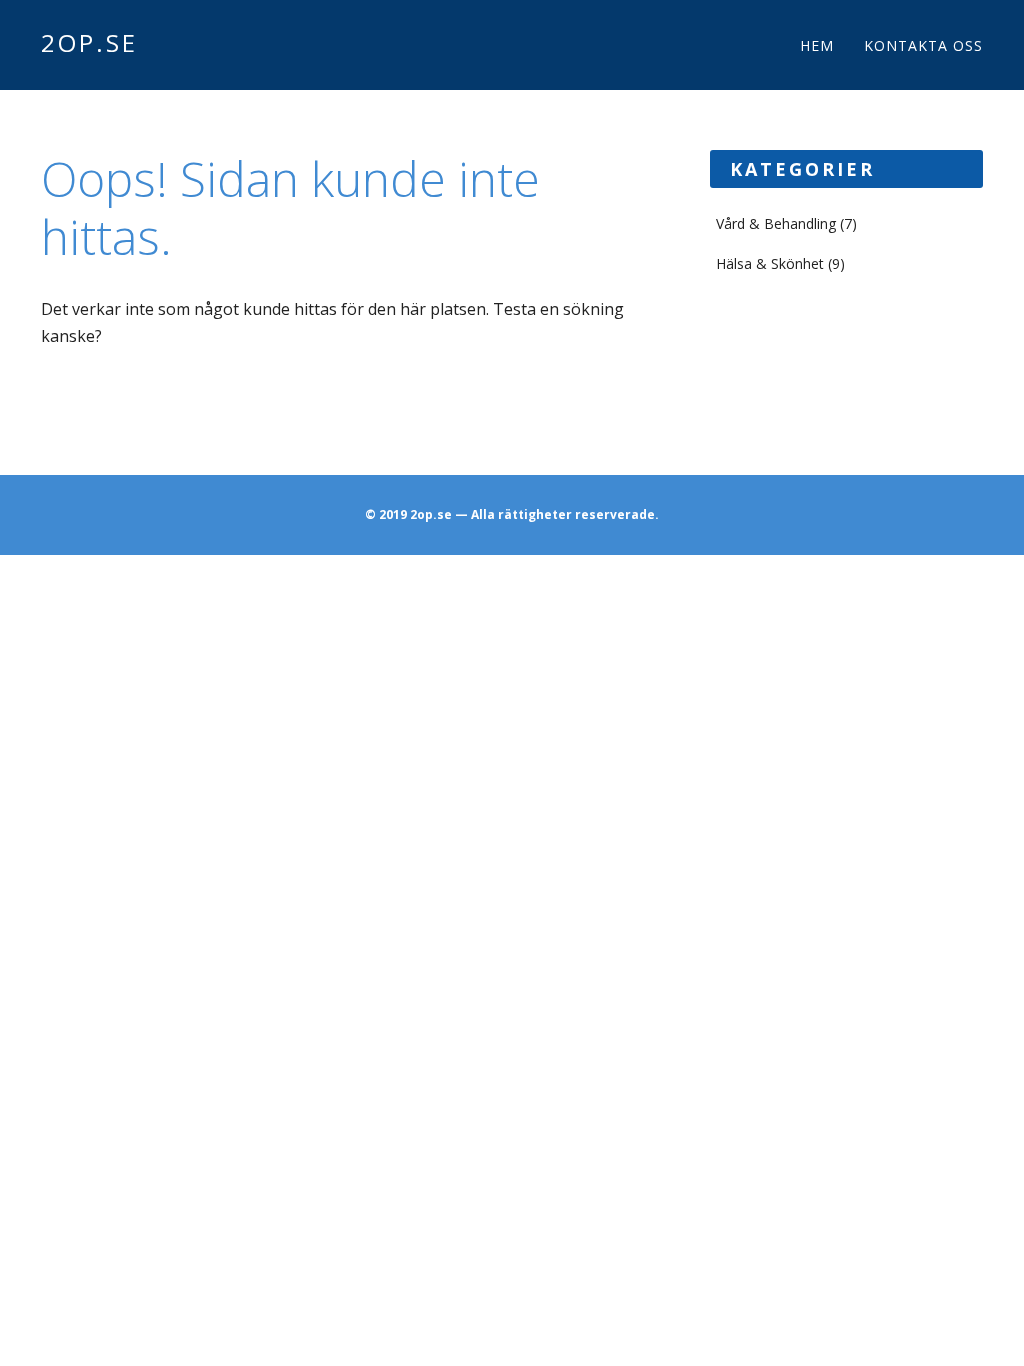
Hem (817, 45)
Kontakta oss (923, 45)
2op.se (89, 42)
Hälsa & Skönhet (770, 263)
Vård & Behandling (776, 223)
